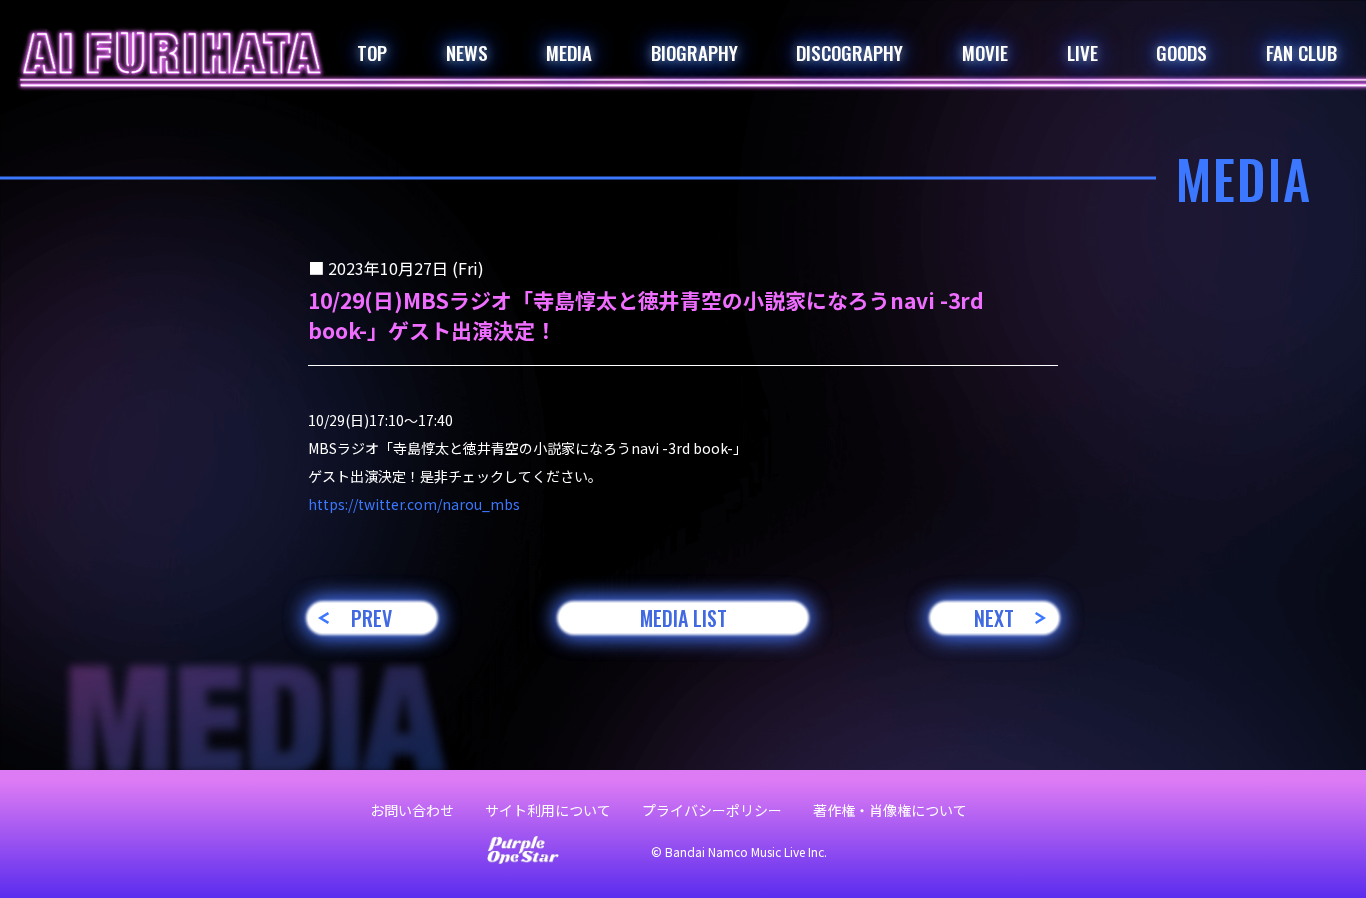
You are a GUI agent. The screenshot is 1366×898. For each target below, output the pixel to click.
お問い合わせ (412, 810)
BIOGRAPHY (694, 52)
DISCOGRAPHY (849, 52)
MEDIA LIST (683, 618)
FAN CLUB (1301, 52)
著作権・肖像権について (890, 810)
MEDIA (569, 52)
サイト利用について (548, 810)
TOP (372, 52)
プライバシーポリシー (712, 810)
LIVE (1082, 52)
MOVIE (985, 52)
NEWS (467, 52)
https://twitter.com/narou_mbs (414, 504)
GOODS (1181, 52)
